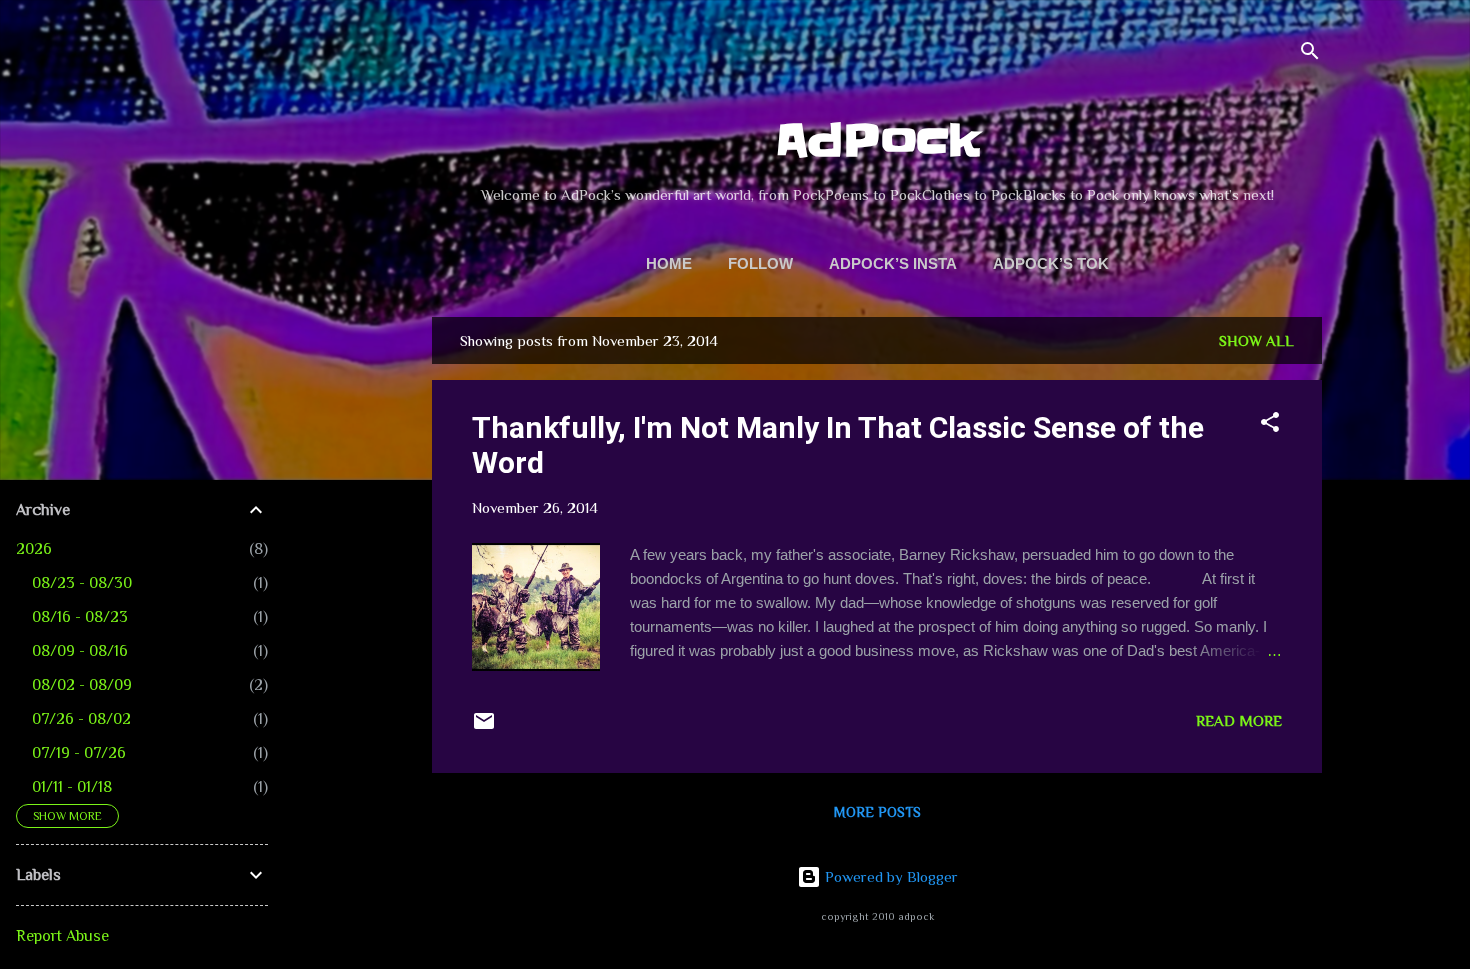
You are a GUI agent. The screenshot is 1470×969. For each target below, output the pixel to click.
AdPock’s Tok (1051, 263)
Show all (1256, 340)
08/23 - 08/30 (82, 583)
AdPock (877, 141)
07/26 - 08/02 (81, 719)
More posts (877, 812)
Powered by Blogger (889, 876)
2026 (34, 549)
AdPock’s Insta (893, 263)
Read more (1239, 720)
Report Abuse (62, 936)
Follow (760, 263)
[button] (1270, 425)
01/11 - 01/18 (72, 787)
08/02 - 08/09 (82, 685)
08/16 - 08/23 (80, 617)
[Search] (1310, 54)
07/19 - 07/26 (79, 753)
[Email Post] (484, 727)
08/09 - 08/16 (80, 651)
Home (669, 263)
